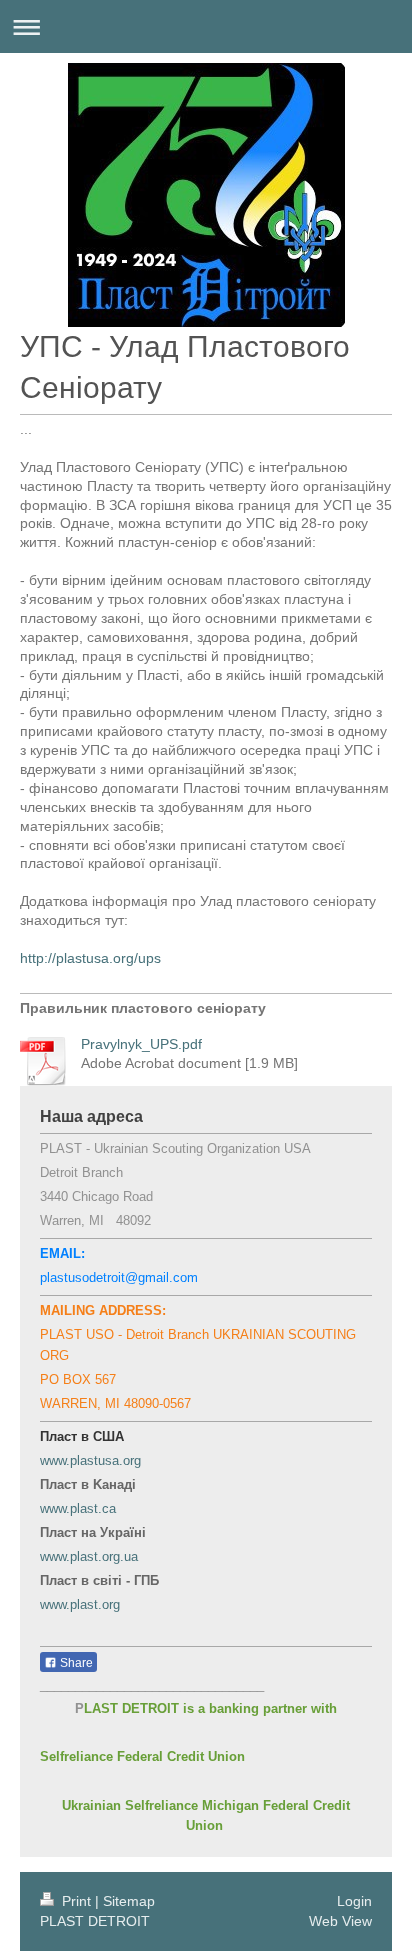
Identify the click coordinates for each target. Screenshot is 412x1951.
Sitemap (129, 1901)
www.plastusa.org (90, 1460)
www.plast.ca (78, 1508)
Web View (340, 1921)
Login (354, 1901)
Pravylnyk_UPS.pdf (141, 1044)
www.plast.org (80, 1604)
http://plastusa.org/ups (90, 958)
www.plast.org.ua (89, 1556)
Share (75, 1663)
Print (76, 1901)
